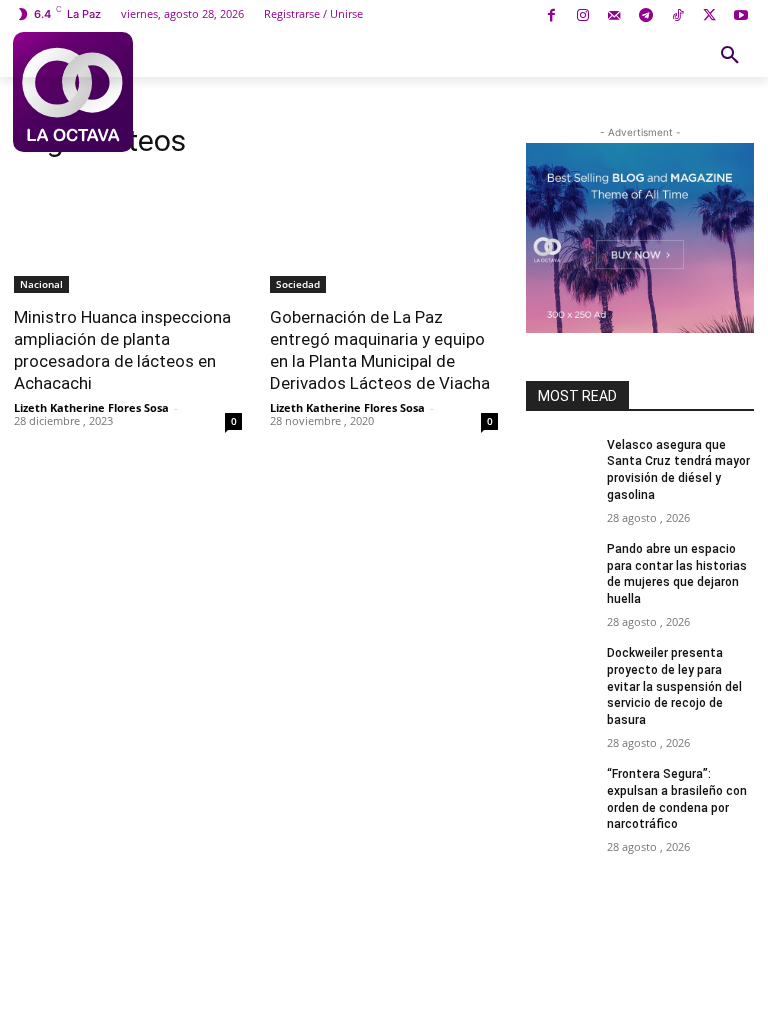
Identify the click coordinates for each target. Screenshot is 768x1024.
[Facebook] (551, 16)
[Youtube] (740, 16)
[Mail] (614, 16)
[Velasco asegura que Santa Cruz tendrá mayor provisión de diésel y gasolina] (560, 461)
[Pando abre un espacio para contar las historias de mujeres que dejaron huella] (560, 565)
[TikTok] (677, 16)
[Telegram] (646, 16)
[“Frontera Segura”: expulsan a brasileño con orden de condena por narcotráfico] (560, 790)
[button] (730, 56)
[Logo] (73, 92)
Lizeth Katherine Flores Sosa (91, 407)
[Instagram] (582, 16)
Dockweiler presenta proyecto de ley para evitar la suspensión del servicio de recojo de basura (674, 686)
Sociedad (298, 284)
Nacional (41, 284)
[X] (709, 16)
